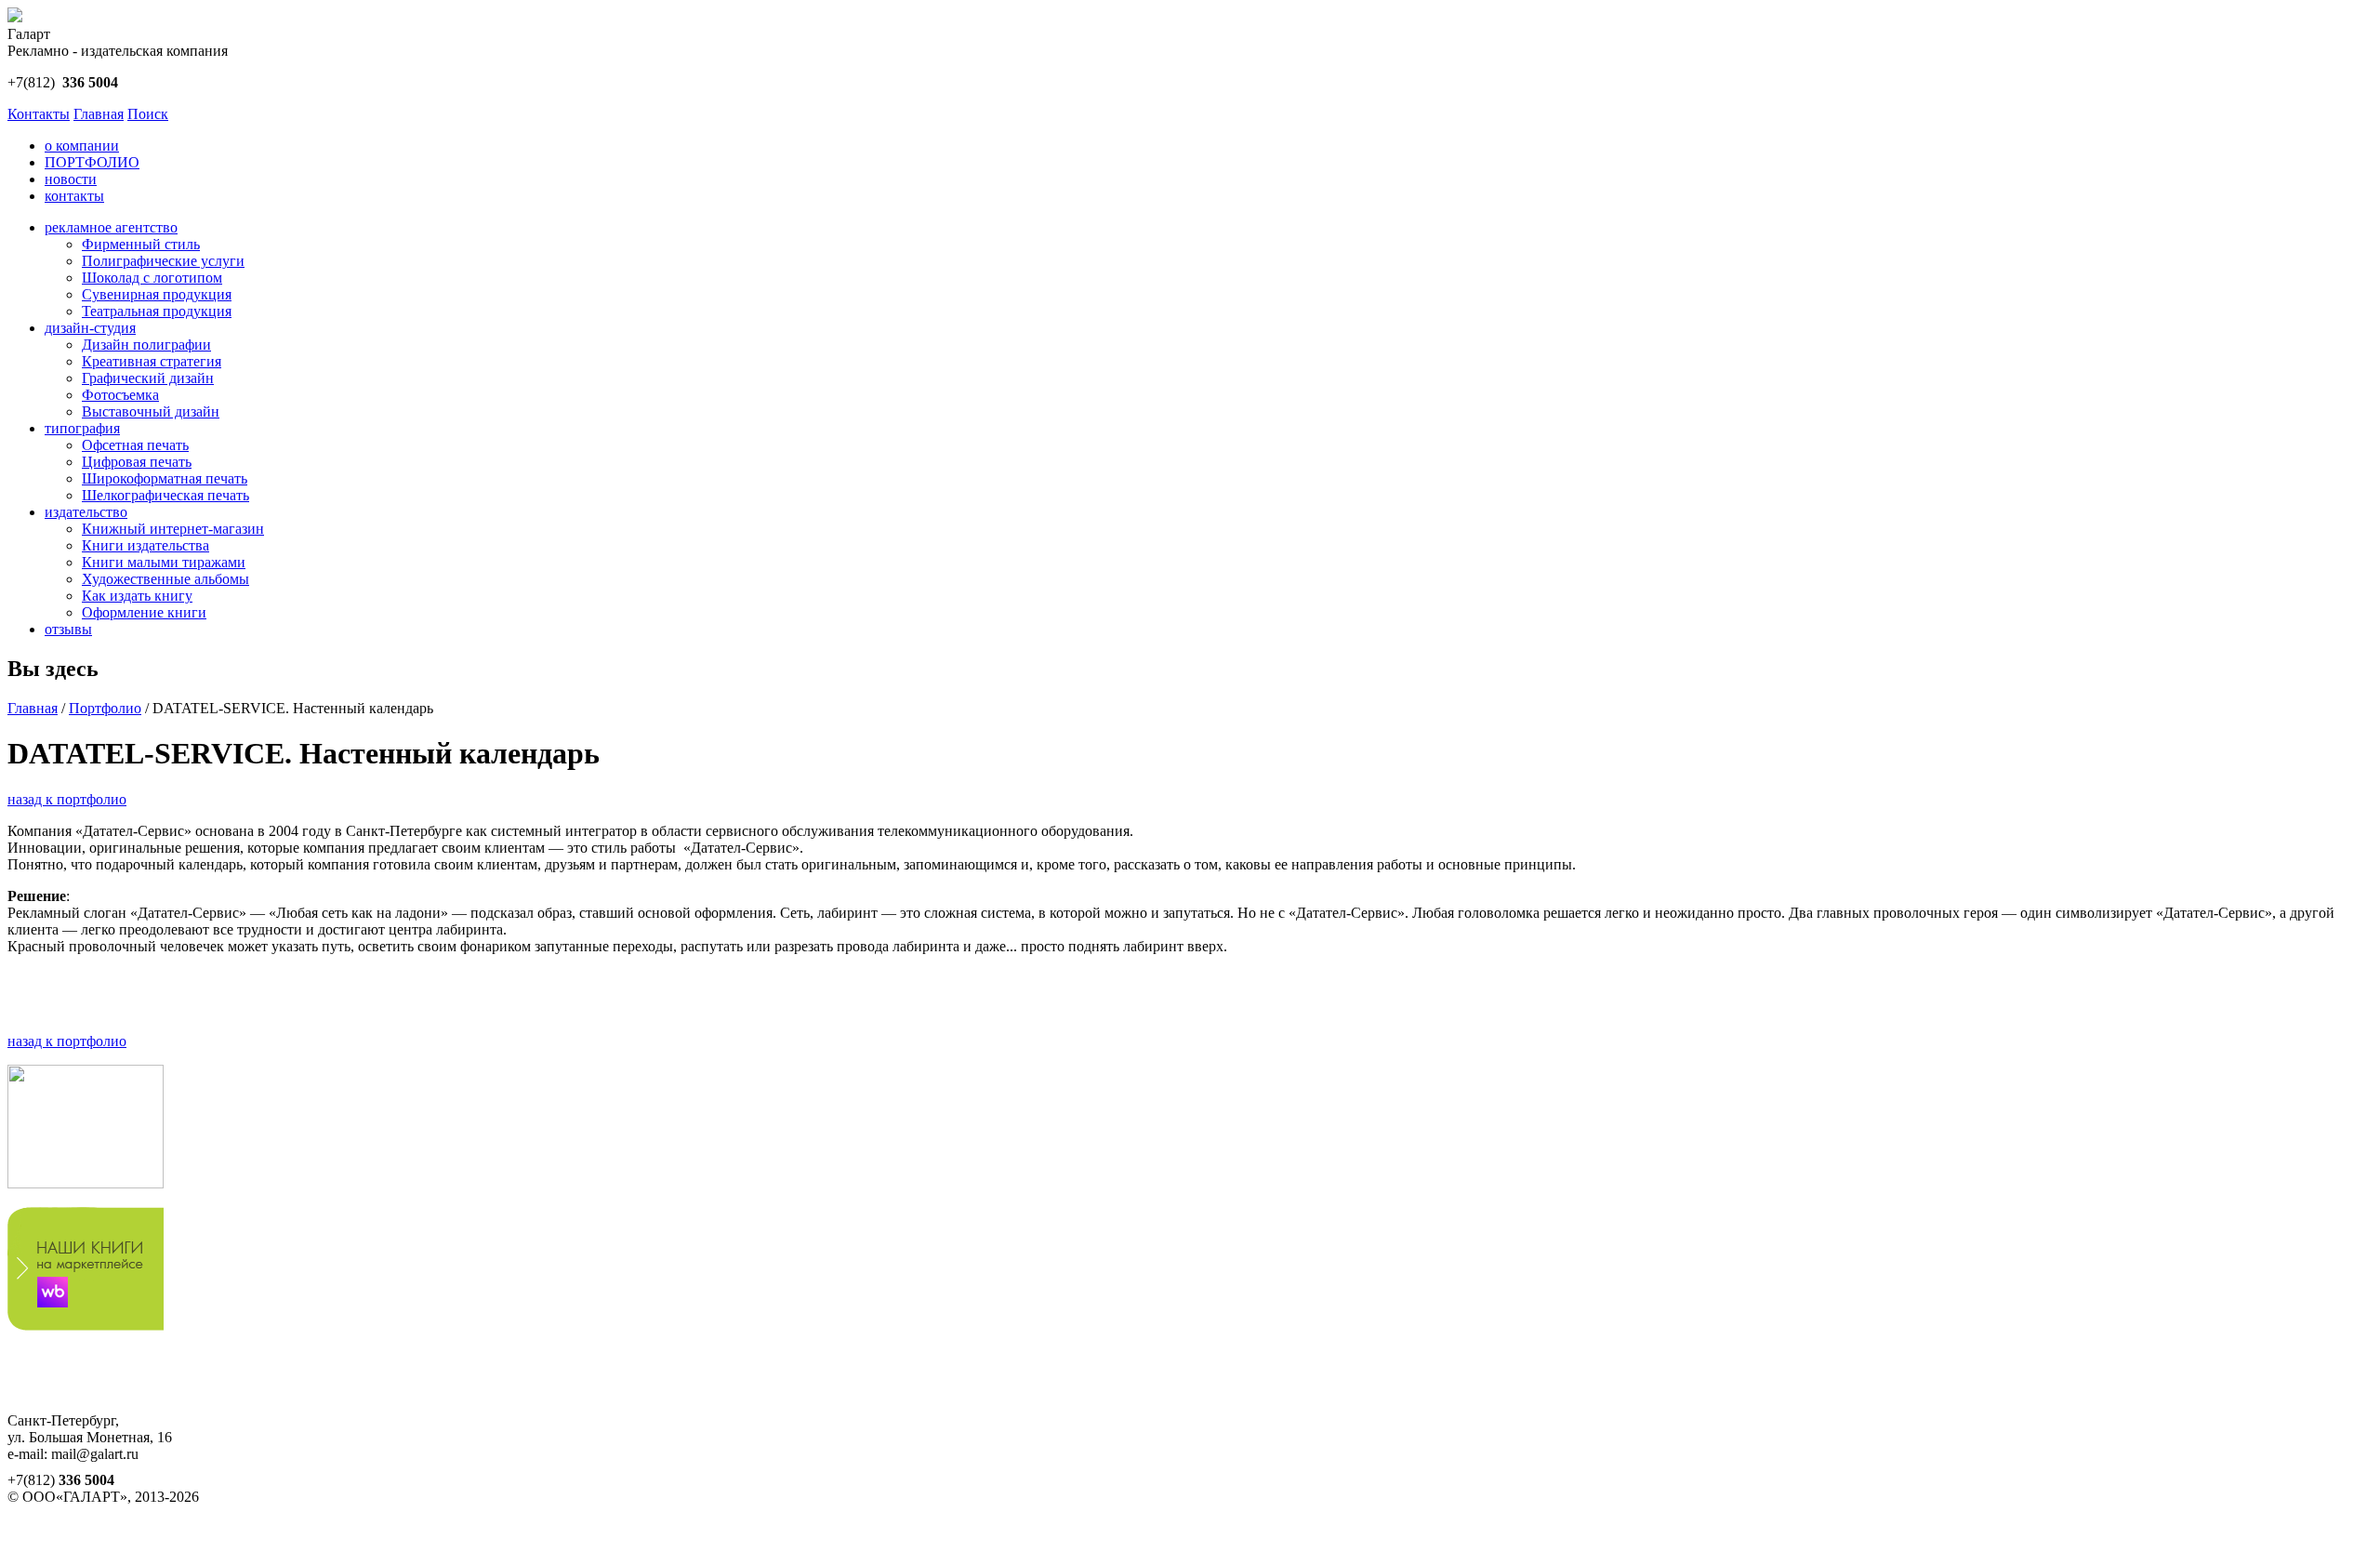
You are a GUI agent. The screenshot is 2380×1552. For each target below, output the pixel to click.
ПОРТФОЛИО (92, 162)
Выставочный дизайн (151, 411)
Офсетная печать (135, 445)
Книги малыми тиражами (164, 562)
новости (71, 179)
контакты (74, 196)
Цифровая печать (137, 462)
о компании (82, 146)
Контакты (39, 114)
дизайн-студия (90, 328)
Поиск (148, 114)
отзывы (68, 629)
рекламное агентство (111, 227)
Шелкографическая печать (165, 495)
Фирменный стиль (141, 244)
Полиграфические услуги (163, 261)
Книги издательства (145, 545)
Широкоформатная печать (165, 478)
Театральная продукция (157, 311)
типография (82, 428)
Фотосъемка (120, 395)
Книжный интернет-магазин (173, 529)
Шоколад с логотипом (152, 278)
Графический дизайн (148, 378)
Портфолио (105, 708)
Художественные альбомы (165, 579)
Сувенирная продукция (157, 294)
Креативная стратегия (152, 361)
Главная (99, 114)
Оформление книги (144, 612)
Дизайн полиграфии (146, 345)
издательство (86, 512)
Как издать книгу (137, 596)
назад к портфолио (67, 799)
